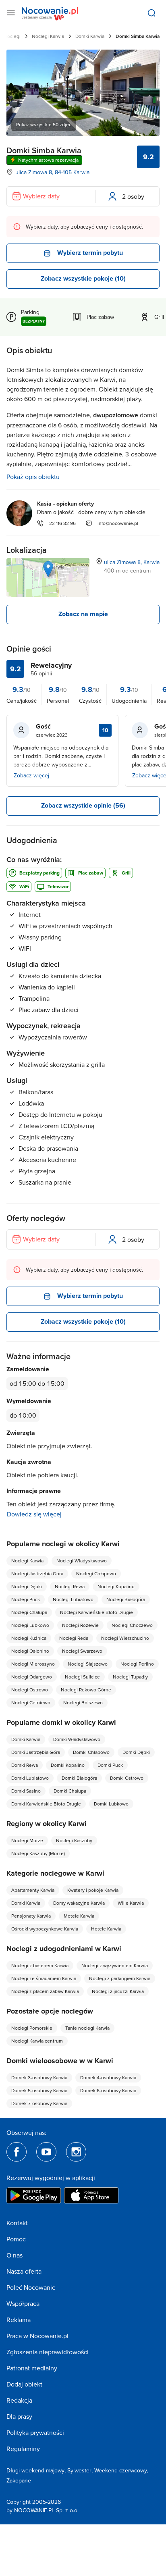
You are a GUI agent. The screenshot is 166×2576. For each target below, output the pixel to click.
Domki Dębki (136, 1752)
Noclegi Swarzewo (82, 1651)
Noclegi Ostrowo (30, 1690)
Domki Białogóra (79, 1778)
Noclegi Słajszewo (88, 1664)
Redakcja (19, 2400)
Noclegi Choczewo (132, 1625)
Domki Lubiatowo (30, 1778)
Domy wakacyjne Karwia (79, 1903)
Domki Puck (110, 1765)
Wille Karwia (131, 1903)
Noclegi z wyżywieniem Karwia (115, 1965)
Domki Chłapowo (91, 1752)
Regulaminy (23, 2449)
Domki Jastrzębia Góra (36, 1752)
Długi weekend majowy (35, 2470)
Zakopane (19, 2480)
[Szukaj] (151, 13)
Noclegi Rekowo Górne (86, 1690)
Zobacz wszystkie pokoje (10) (83, 278)
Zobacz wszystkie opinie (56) (83, 805)
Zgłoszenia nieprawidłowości (48, 2352)
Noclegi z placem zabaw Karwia (45, 1991)
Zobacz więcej (31, 775)
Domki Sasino (26, 1791)
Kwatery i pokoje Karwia (93, 1890)
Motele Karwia (79, 1916)
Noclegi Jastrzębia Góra (37, 1573)
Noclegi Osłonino (30, 1651)
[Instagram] (76, 2152)
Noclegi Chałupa (29, 1612)
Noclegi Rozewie (80, 1625)
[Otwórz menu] (11, 13)
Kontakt (17, 2223)
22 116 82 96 (62, 523)
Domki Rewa (25, 1765)
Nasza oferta (24, 2271)
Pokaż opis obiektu (33, 477)
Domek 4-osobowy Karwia (108, 2077)
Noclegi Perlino (137, 1664)
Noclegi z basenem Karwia (40, 1965)
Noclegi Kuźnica (29, 1638)
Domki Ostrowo (127, 1778)
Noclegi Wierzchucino (125, 1638)
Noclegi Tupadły (130, 1677)
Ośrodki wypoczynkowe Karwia (45, 1929)
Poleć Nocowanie (31, 2287)
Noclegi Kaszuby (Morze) (38, 1853)
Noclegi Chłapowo (96, 1573)
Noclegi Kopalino (116, 1586)
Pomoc (16, 2239)
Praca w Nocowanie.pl (37, 2336)
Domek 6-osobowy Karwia (108, 2090)
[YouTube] (46, 2152)
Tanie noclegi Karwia (87, 2028)
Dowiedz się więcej (34, 1514)
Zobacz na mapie (83, 614)
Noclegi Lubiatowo (73, 1599)
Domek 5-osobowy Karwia (39, 2090)
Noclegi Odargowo (32, 1677)
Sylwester (79, 2470)
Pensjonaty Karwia (31, 1916)
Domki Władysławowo (77, 1739)
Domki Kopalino (68, 1765)
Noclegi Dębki (27, 1586)
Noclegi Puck (26, 1599)
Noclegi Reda (74, 1638)
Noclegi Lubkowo (30, 1625)
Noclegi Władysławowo (82, 1561)
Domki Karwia (90, 36)
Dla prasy (19, 2416)
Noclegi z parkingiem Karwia (120, 1978)
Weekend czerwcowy (121, 2470)
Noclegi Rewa (70, 1586)
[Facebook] (17, 2152)
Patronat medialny (32, 2368)
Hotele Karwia (106, 1929)
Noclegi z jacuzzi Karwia (118, 1991)
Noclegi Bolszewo (83, 1702)
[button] (48, 569)
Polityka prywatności (35, 2432)
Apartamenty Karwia (33, 1890)
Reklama (19, 2320)
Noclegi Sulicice (82, 1677)
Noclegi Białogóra (126, 1599)
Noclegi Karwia (48, 36)
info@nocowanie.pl (118, 523)
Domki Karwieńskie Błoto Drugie (46, 1804)
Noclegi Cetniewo (31, 1702)
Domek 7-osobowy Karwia (39, 2103)
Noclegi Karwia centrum (37, 2041)
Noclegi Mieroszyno (33, 1664)
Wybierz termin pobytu (90, 253)
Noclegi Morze (27, 1840)
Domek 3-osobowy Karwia (39, 2077)
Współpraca (23, 2303)
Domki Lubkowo (111, 1804)
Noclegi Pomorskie (32, 2028)
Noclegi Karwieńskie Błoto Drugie (96, 1612)
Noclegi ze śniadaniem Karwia (44, 1978)
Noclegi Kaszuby (74, 1840)
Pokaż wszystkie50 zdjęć (44, 124)
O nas (15, 2255)
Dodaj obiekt (24, 2384)
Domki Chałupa (70, 1791)
